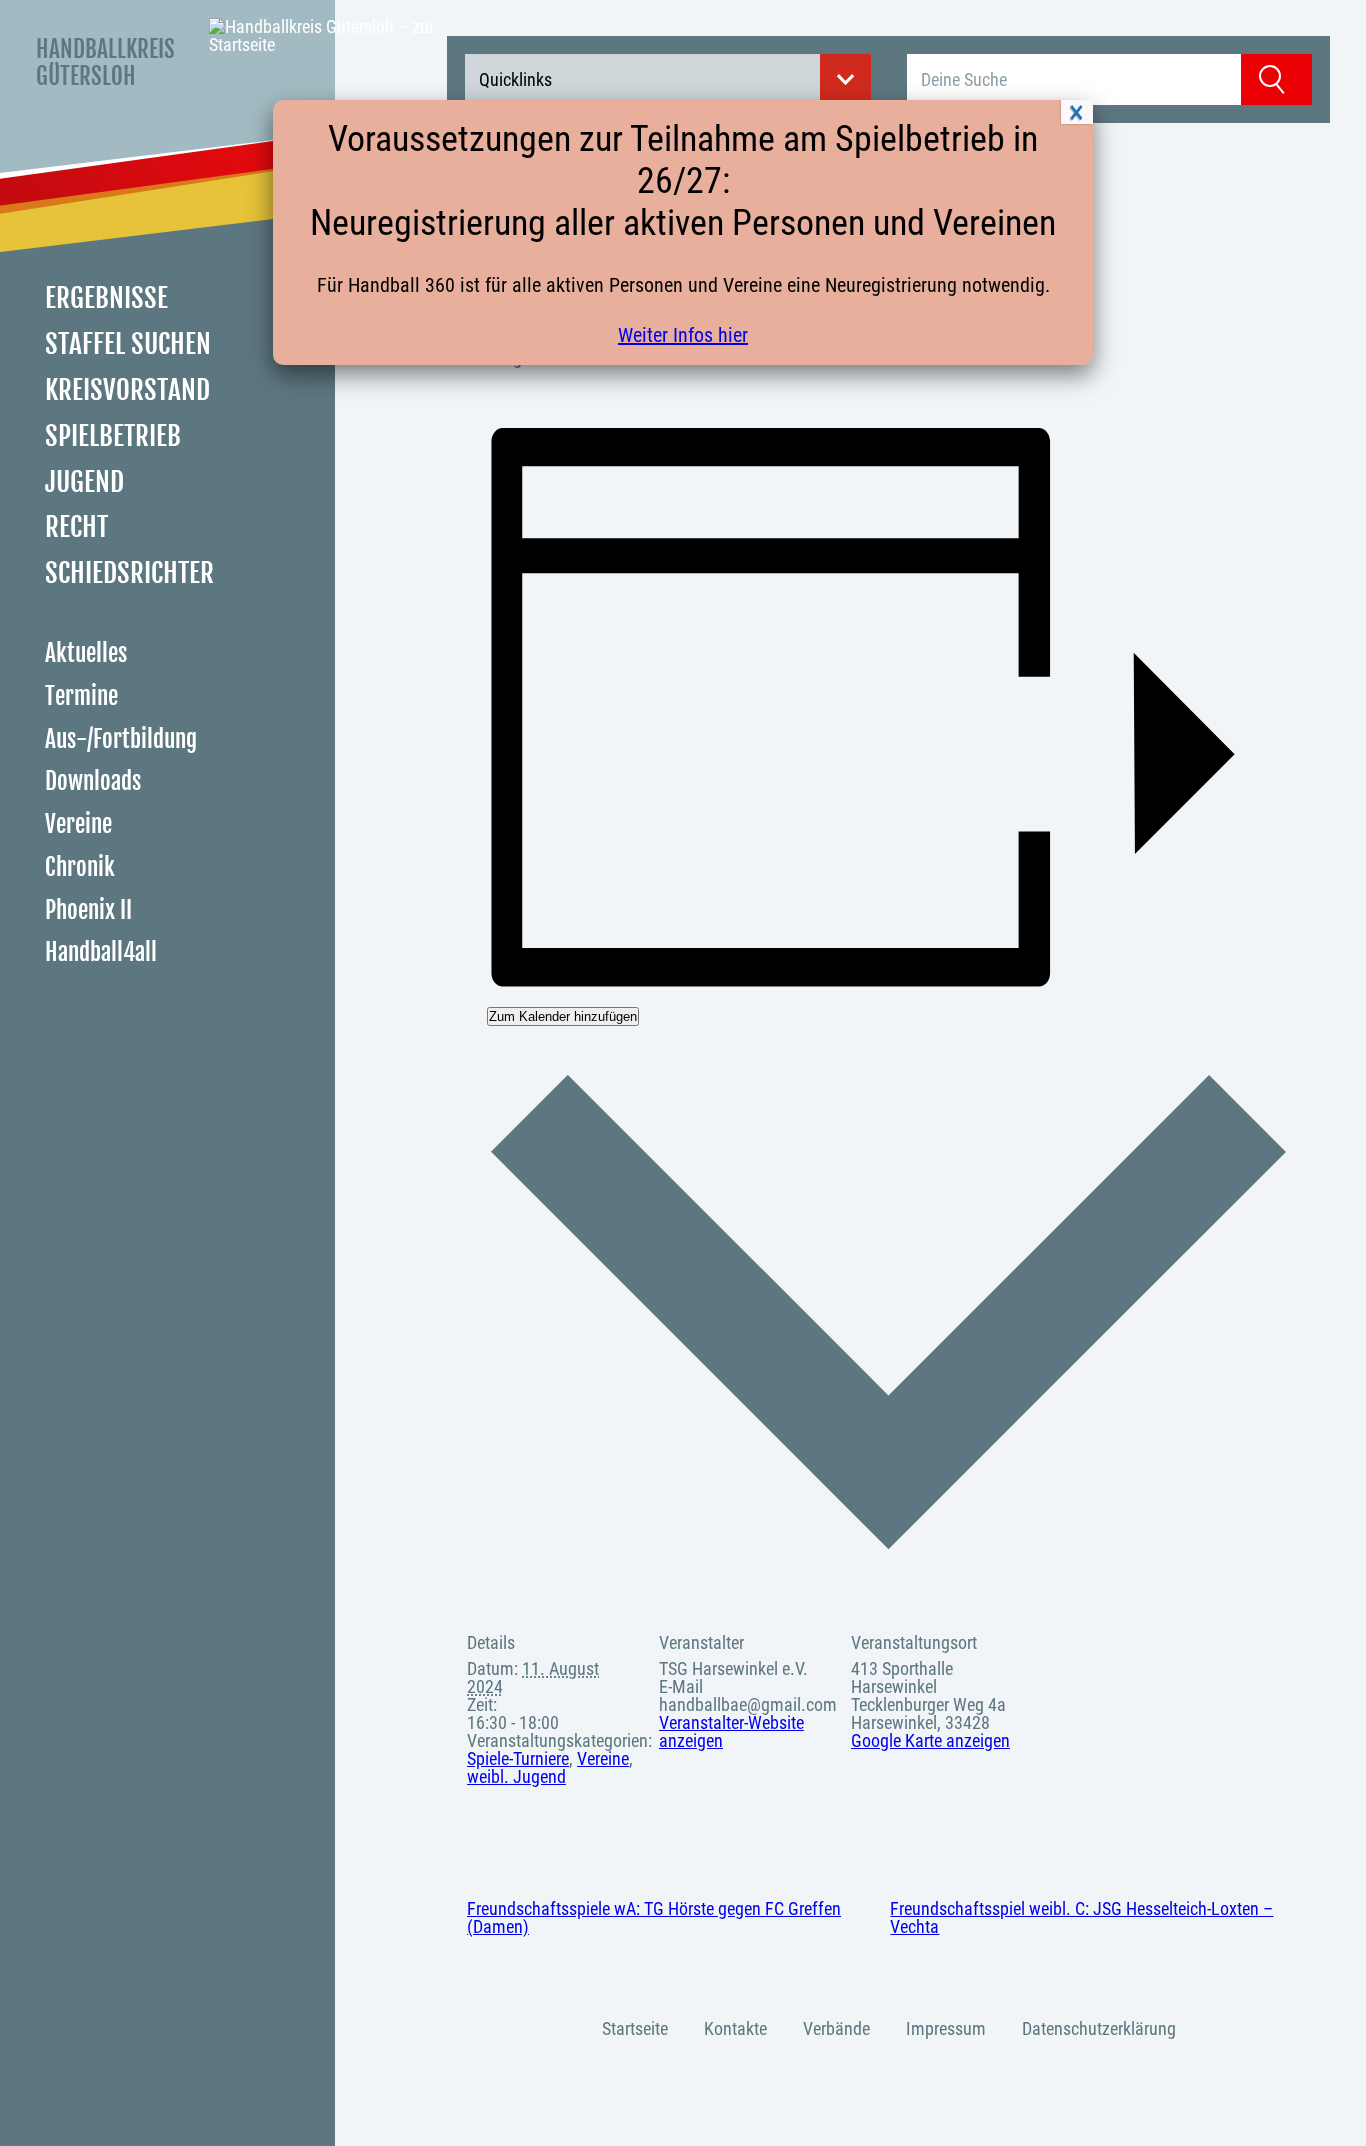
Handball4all (101, 952)
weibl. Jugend (516, 1776)
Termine (81, 696)
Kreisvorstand (127, 390)
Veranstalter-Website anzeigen (731, 1731)
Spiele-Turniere (518, 1758)
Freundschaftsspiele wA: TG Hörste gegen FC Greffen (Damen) (654, 1917)
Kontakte (735, 2028)
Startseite (635, 2028)
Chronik (80, 867)
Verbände (836, 2028)
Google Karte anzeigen (930, 1740)
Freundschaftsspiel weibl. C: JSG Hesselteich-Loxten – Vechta (1081, 1917)
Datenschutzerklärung (1099, 2028)
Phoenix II (88, 910)
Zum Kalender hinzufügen (563, 1016)
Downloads (93, 781)
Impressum (946, 2028)
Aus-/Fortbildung (121, 739)
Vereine (78, 824)
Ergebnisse (106, 298)
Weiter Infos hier (683, 335)
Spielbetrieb (113, 436)
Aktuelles (86, 653)
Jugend (84, 482)
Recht (76, 527)
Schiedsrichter (129, 573)
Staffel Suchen (128, 344)
